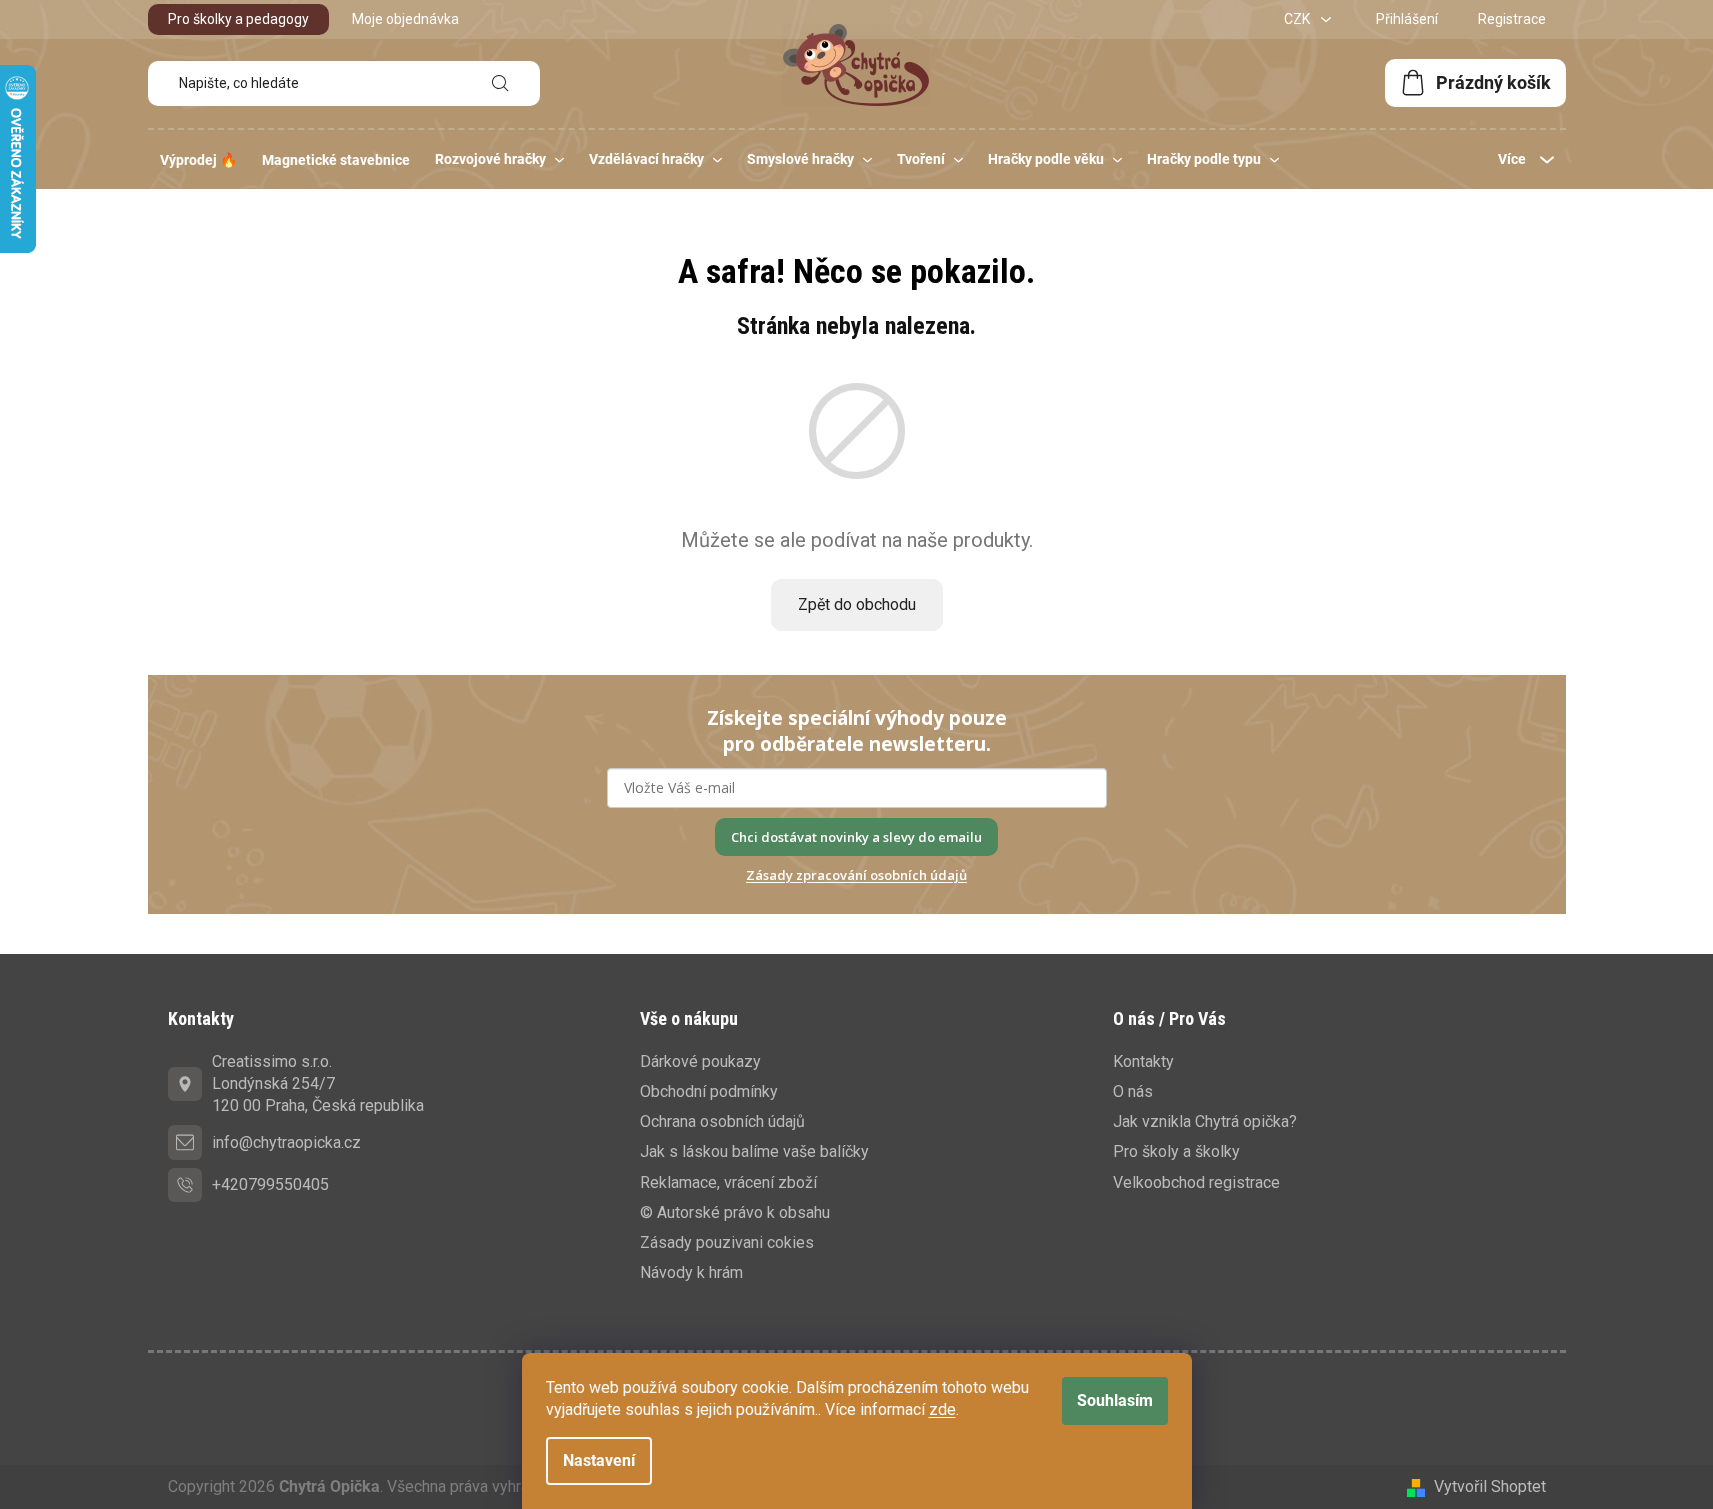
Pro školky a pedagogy (238, 19)
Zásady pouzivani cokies (727, 1242)
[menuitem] (198, 160)
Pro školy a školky (1176, 1151)
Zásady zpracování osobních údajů (856, 875)
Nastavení (599, 1460)
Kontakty (1143, 1061)
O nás (1133, 1091)
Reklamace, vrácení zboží (728, 1182)
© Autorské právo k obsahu (735, 1212)
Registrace (1512, 19)
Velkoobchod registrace (1196, 1182)
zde (942, 1409)
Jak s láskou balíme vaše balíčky (754, 1151)
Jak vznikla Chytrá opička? (1205, 1121)
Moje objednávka (405, 19)
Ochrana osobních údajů (722, 1121)
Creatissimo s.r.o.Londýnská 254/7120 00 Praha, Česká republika (318, 1083)
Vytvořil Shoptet (1490, 1486)
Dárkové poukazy (700, 1061)
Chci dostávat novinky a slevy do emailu (856, 837)
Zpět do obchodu (857, 604)
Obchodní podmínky (709, 1091)
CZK (1298, 19)
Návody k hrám (691, 1272)
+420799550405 (270, 1184)
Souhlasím (1115, 1400)
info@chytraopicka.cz (286, 1142)
